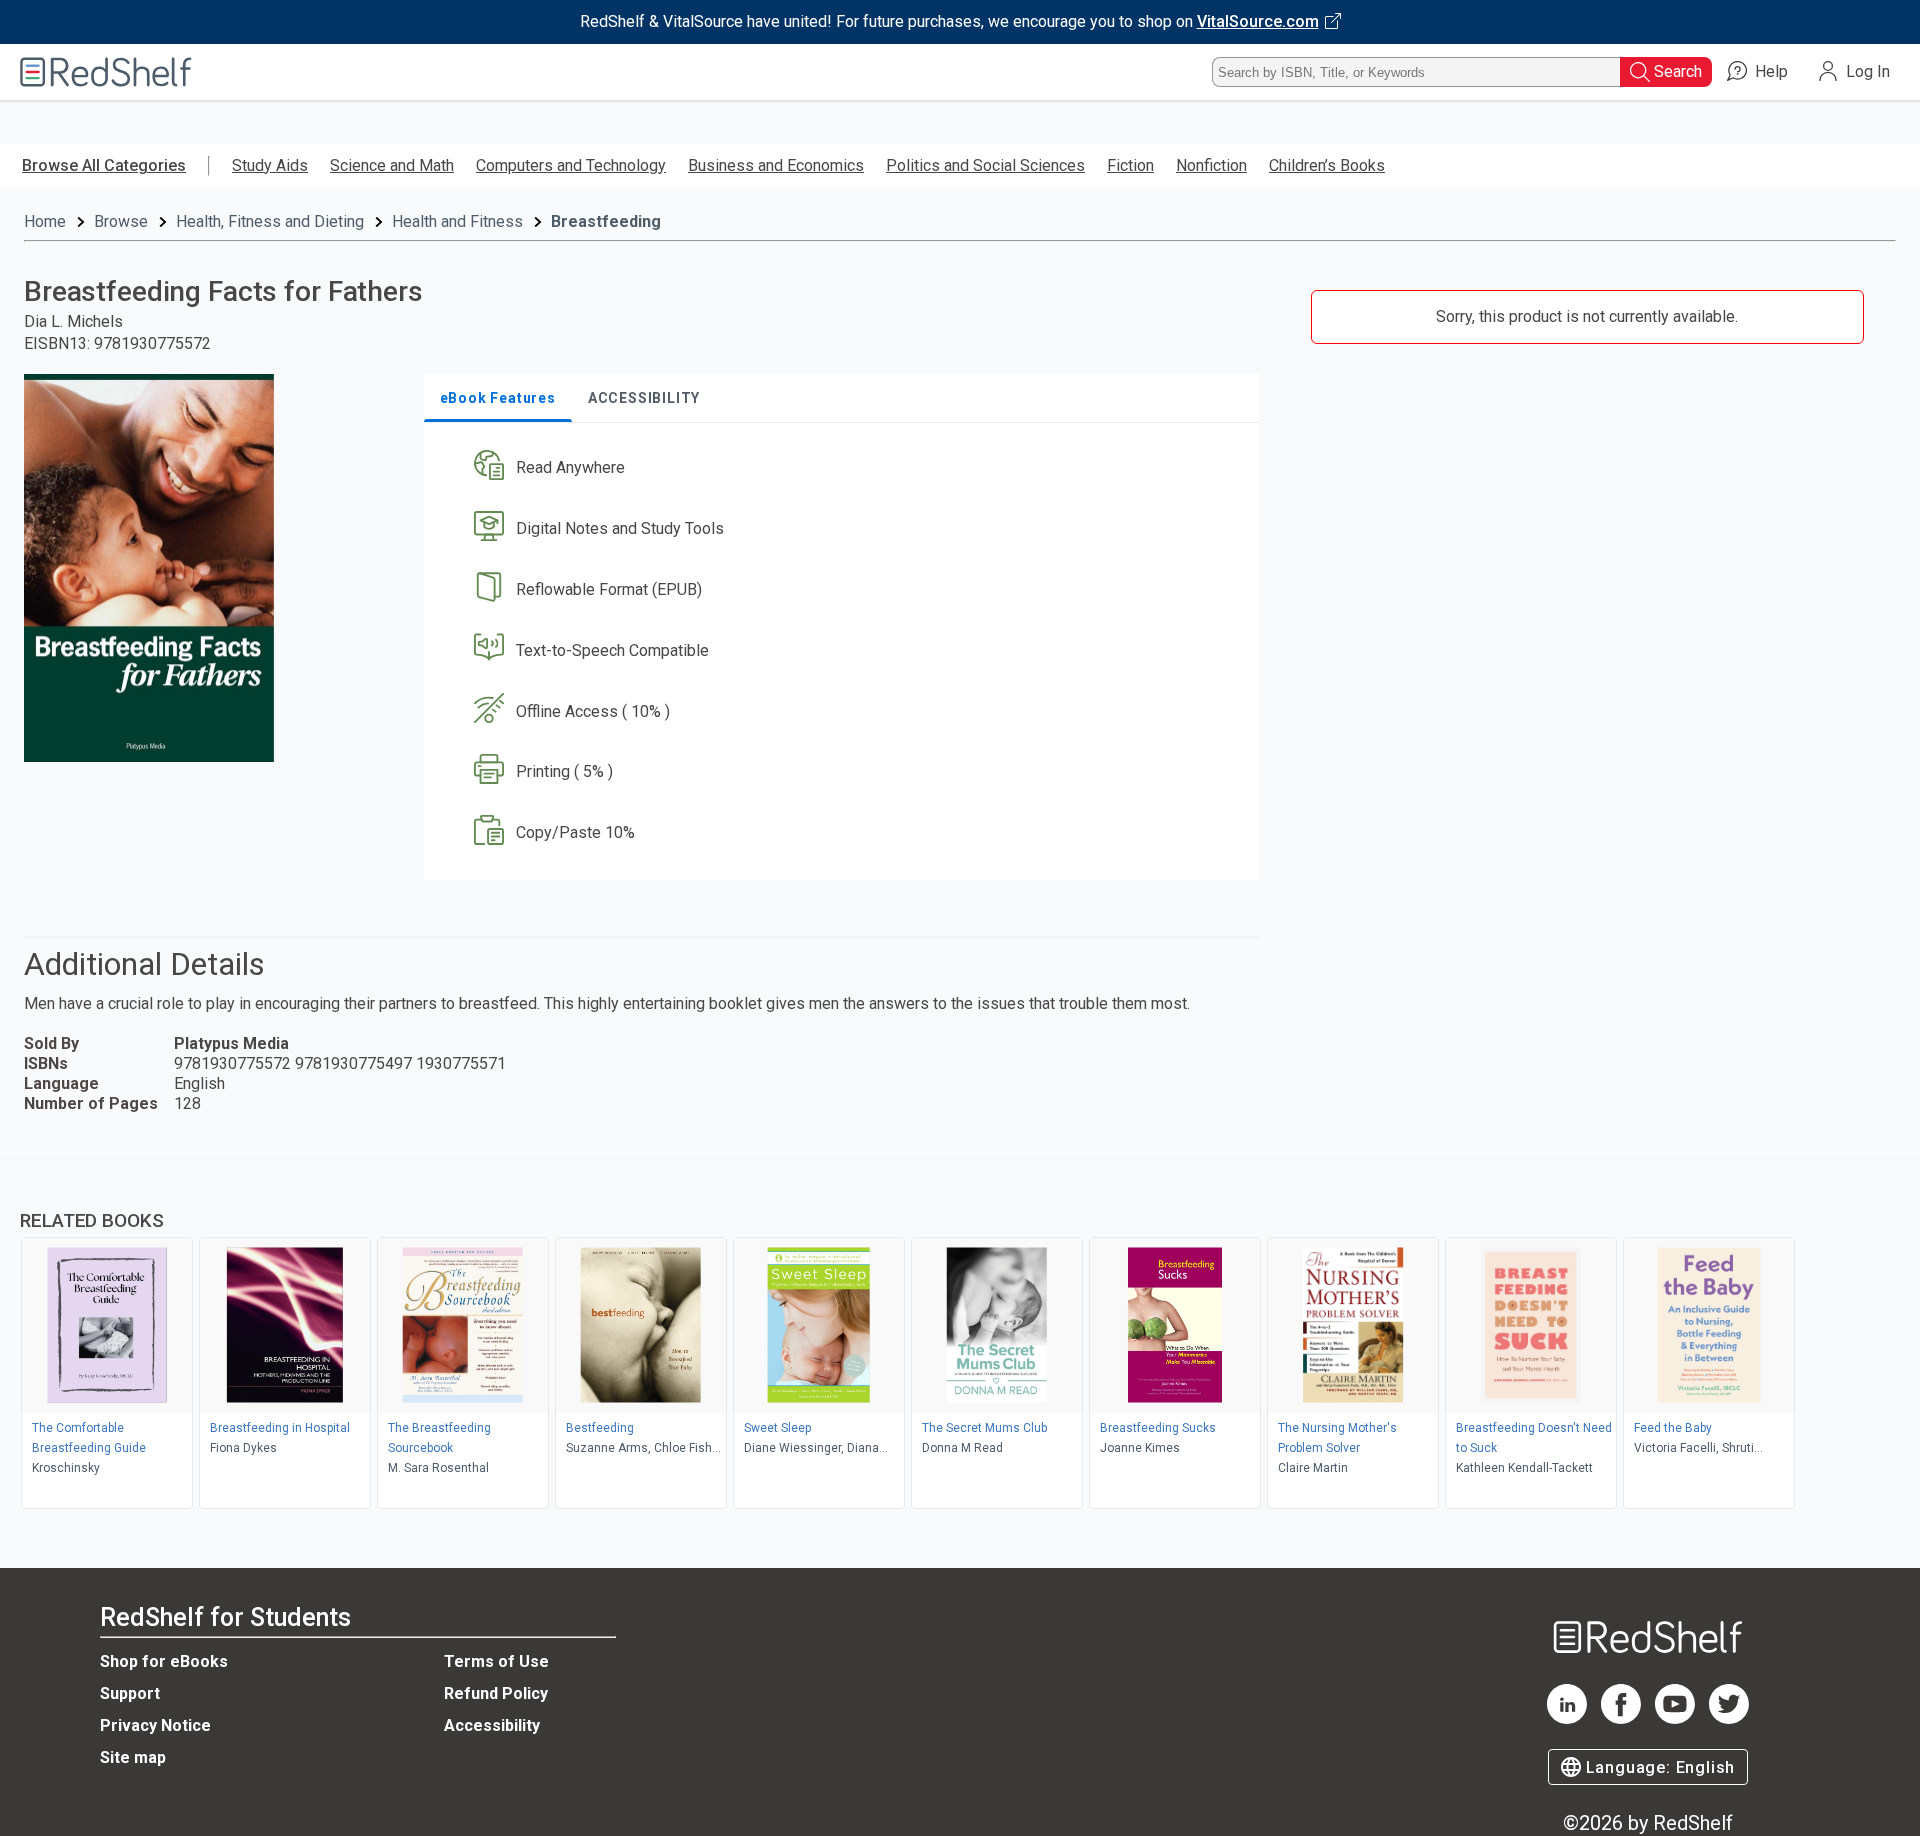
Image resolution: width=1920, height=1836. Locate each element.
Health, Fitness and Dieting (270, 221)
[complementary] (960, 1336)
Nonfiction (1211, 165)
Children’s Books (1327, 165)
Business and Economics (776, 165)
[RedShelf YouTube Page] (1675, 1718)
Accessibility (492, 1725)
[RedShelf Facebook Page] (1621, 1718)
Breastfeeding (606, 221)
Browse (121, 221)
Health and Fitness (457, 221)
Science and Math (392, 165)
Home (45, 221)
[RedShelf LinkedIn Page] (1567, 1718)
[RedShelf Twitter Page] (1729, 1718)
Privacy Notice (155, 1725)
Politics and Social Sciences (985, 165)
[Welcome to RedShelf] (106, 72)
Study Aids (270, 165)
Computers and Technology (571, 165)
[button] (845, 468)
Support (130, 1693)
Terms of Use (496, 1661)
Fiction (1130, 165)
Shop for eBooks (164, 1661)
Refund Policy (496, 1693)
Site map (133, 1757)
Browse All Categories (104, 165)
